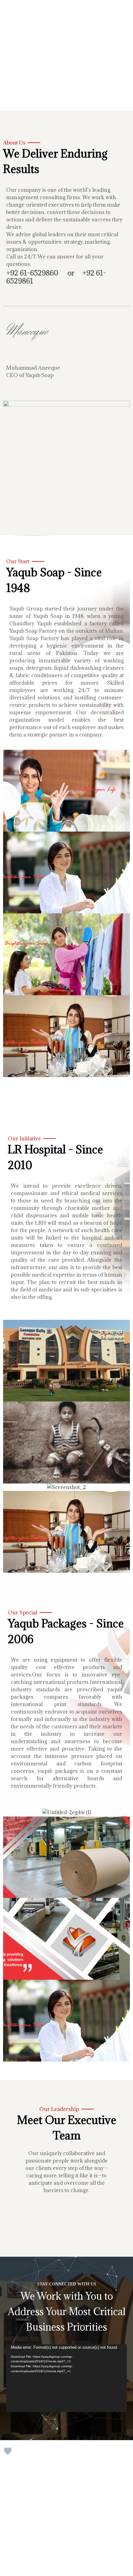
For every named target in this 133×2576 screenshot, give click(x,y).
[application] (66, 2378)
